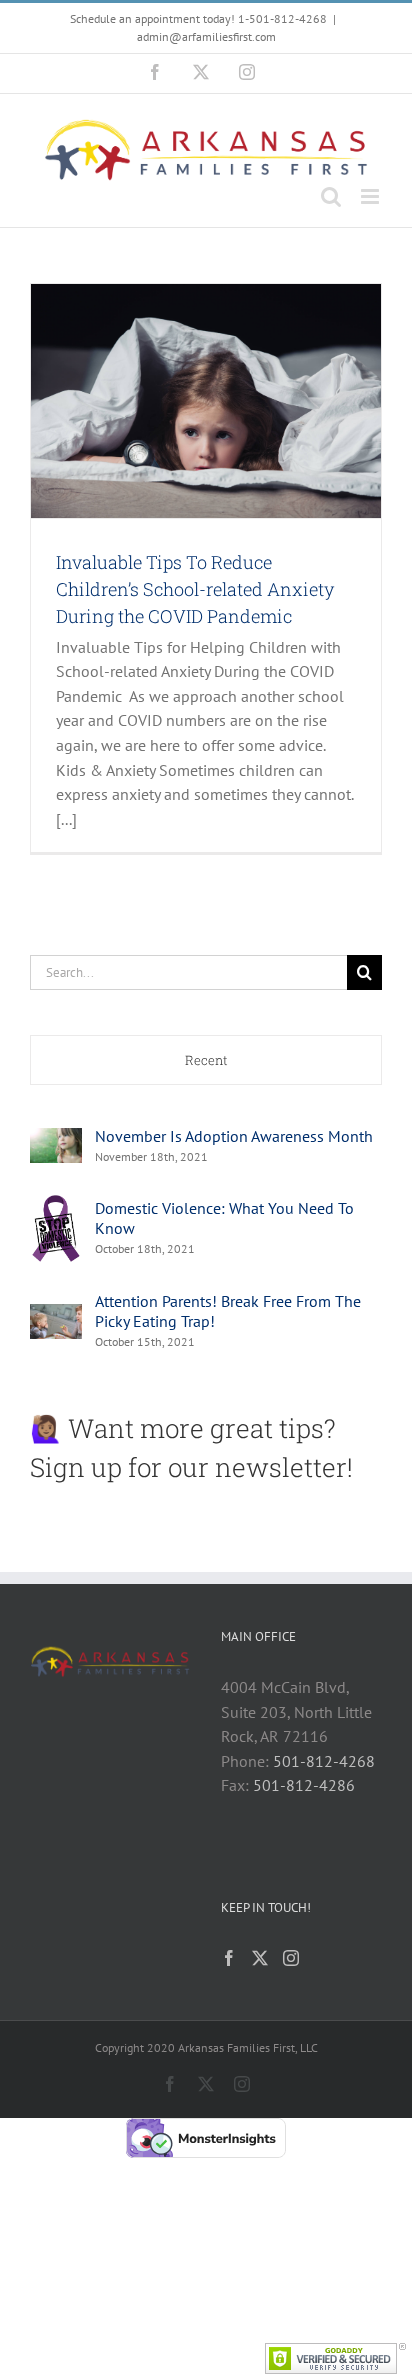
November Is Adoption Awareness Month (234, 1136)
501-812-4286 (304, 1785)
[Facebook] (229, 1958)
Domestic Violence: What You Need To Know (224, 1218)
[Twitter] (260, 1958)
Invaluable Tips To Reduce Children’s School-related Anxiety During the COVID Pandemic (195, 589)
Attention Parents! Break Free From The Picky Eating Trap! (228, 1311)
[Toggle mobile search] (331, 196)
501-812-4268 (324, 1761)
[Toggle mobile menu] (371, 196)
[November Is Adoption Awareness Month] (56, 1140)
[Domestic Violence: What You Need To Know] (56, 1204)
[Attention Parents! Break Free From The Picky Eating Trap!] (56, 1316)
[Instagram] (291, 1958)
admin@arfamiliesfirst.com (206, 36)
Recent (206, 1060)
